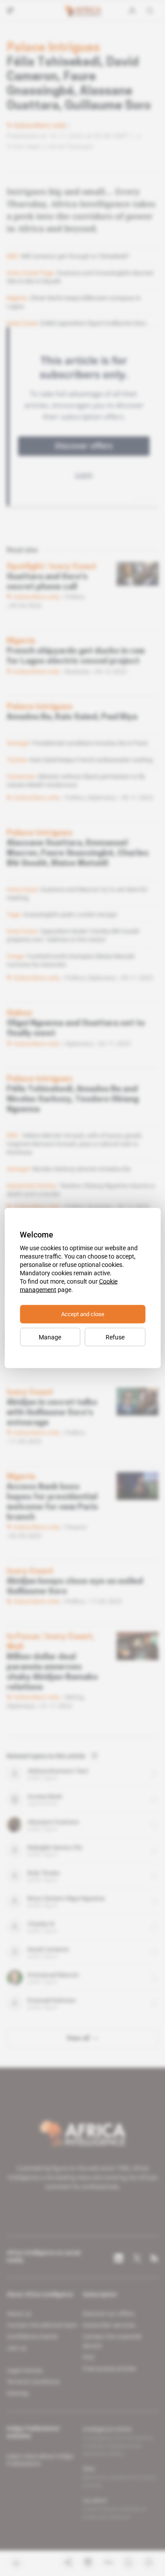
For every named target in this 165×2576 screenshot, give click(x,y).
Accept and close (83, 1314)
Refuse (115, 1337)
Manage (50, 1337)
